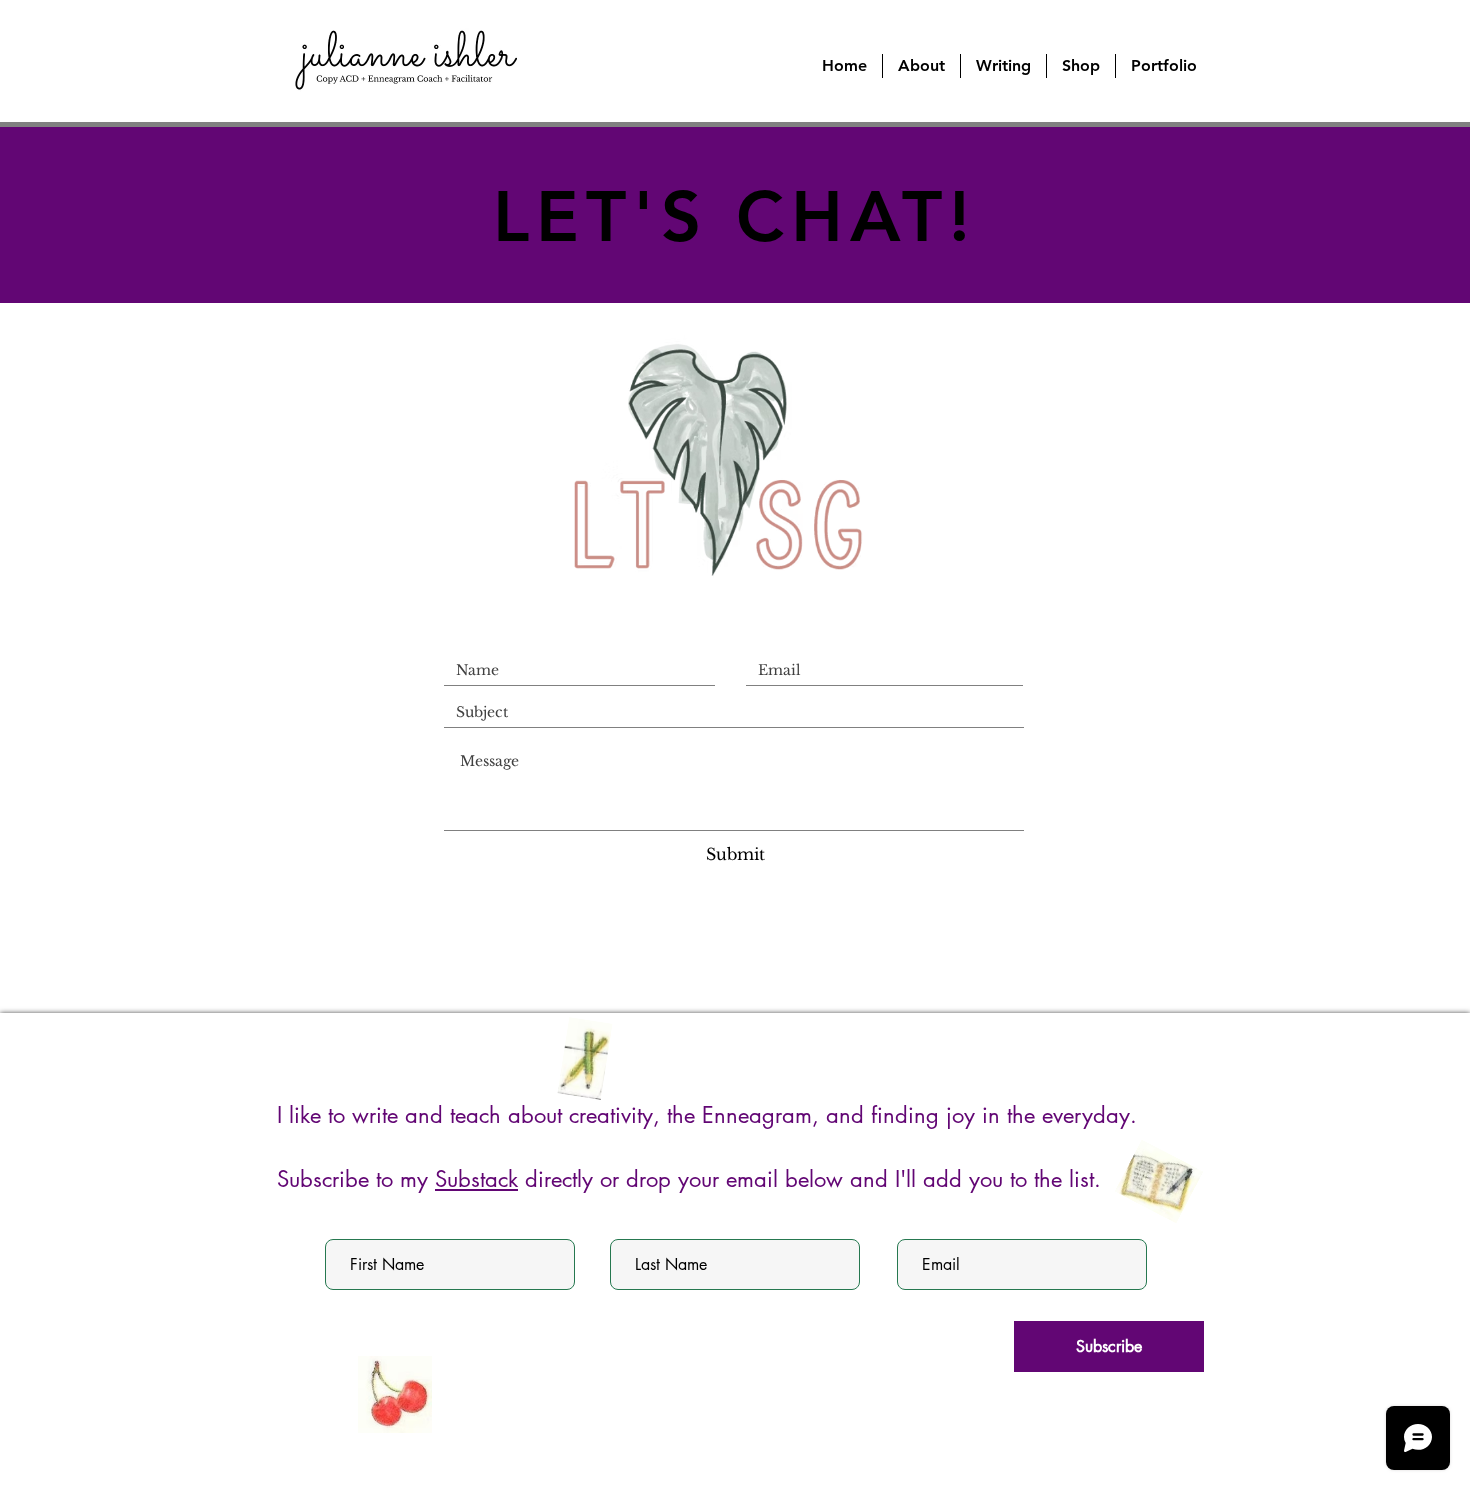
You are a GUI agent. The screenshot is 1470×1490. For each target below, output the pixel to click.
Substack (476, 1179)
